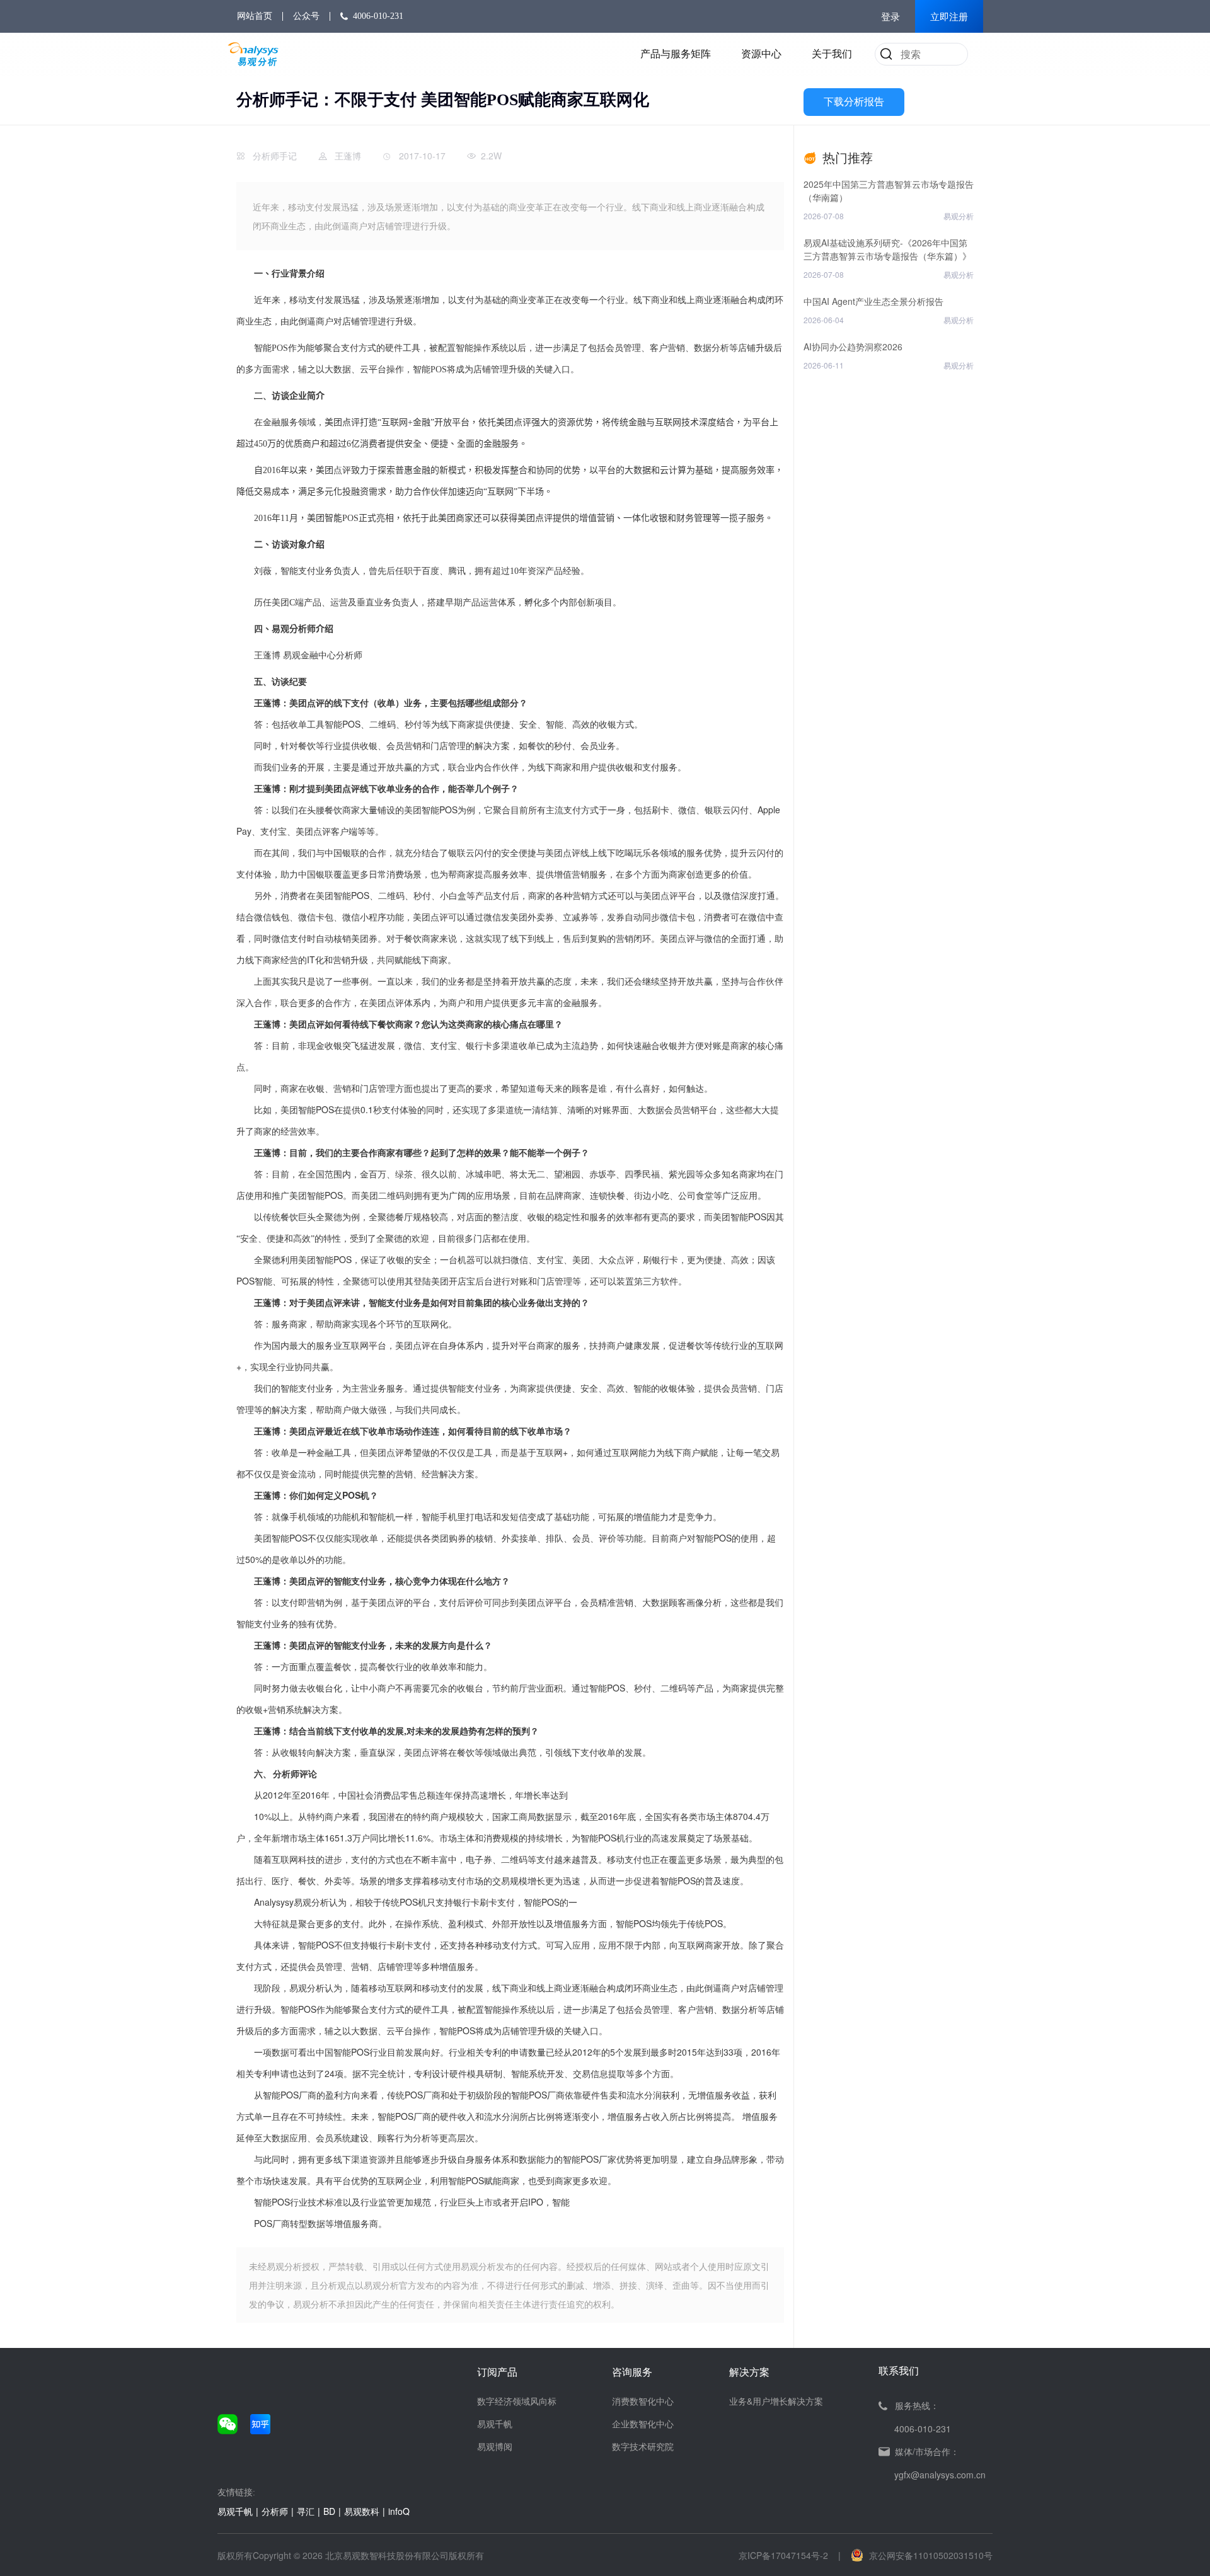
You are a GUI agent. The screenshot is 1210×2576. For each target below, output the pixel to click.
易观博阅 (495, 2446)
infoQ (399, 2511)
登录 (890, 17)
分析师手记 (275, 156)
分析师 (275, 2511)
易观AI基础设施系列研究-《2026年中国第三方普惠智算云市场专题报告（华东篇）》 (887, 249)
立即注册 (949, 17)
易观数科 (362, 2511)
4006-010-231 (378, 16)
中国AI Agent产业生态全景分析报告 (873, 301)
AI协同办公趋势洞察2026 (853, 346)
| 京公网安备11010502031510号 (915, 2555)
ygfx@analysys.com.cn (940, 2475)
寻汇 (306, 2511)
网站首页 (255, 16)
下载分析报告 (854, 102)
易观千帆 (495, 2424)
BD (329, 2511)
